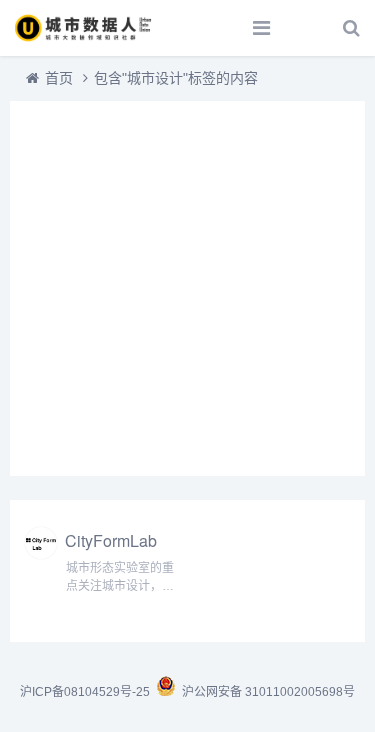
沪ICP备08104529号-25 (86, 692)
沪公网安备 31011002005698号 (265, 692)
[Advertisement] (187, 288)
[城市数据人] (85, 28)
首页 (59, 78)
